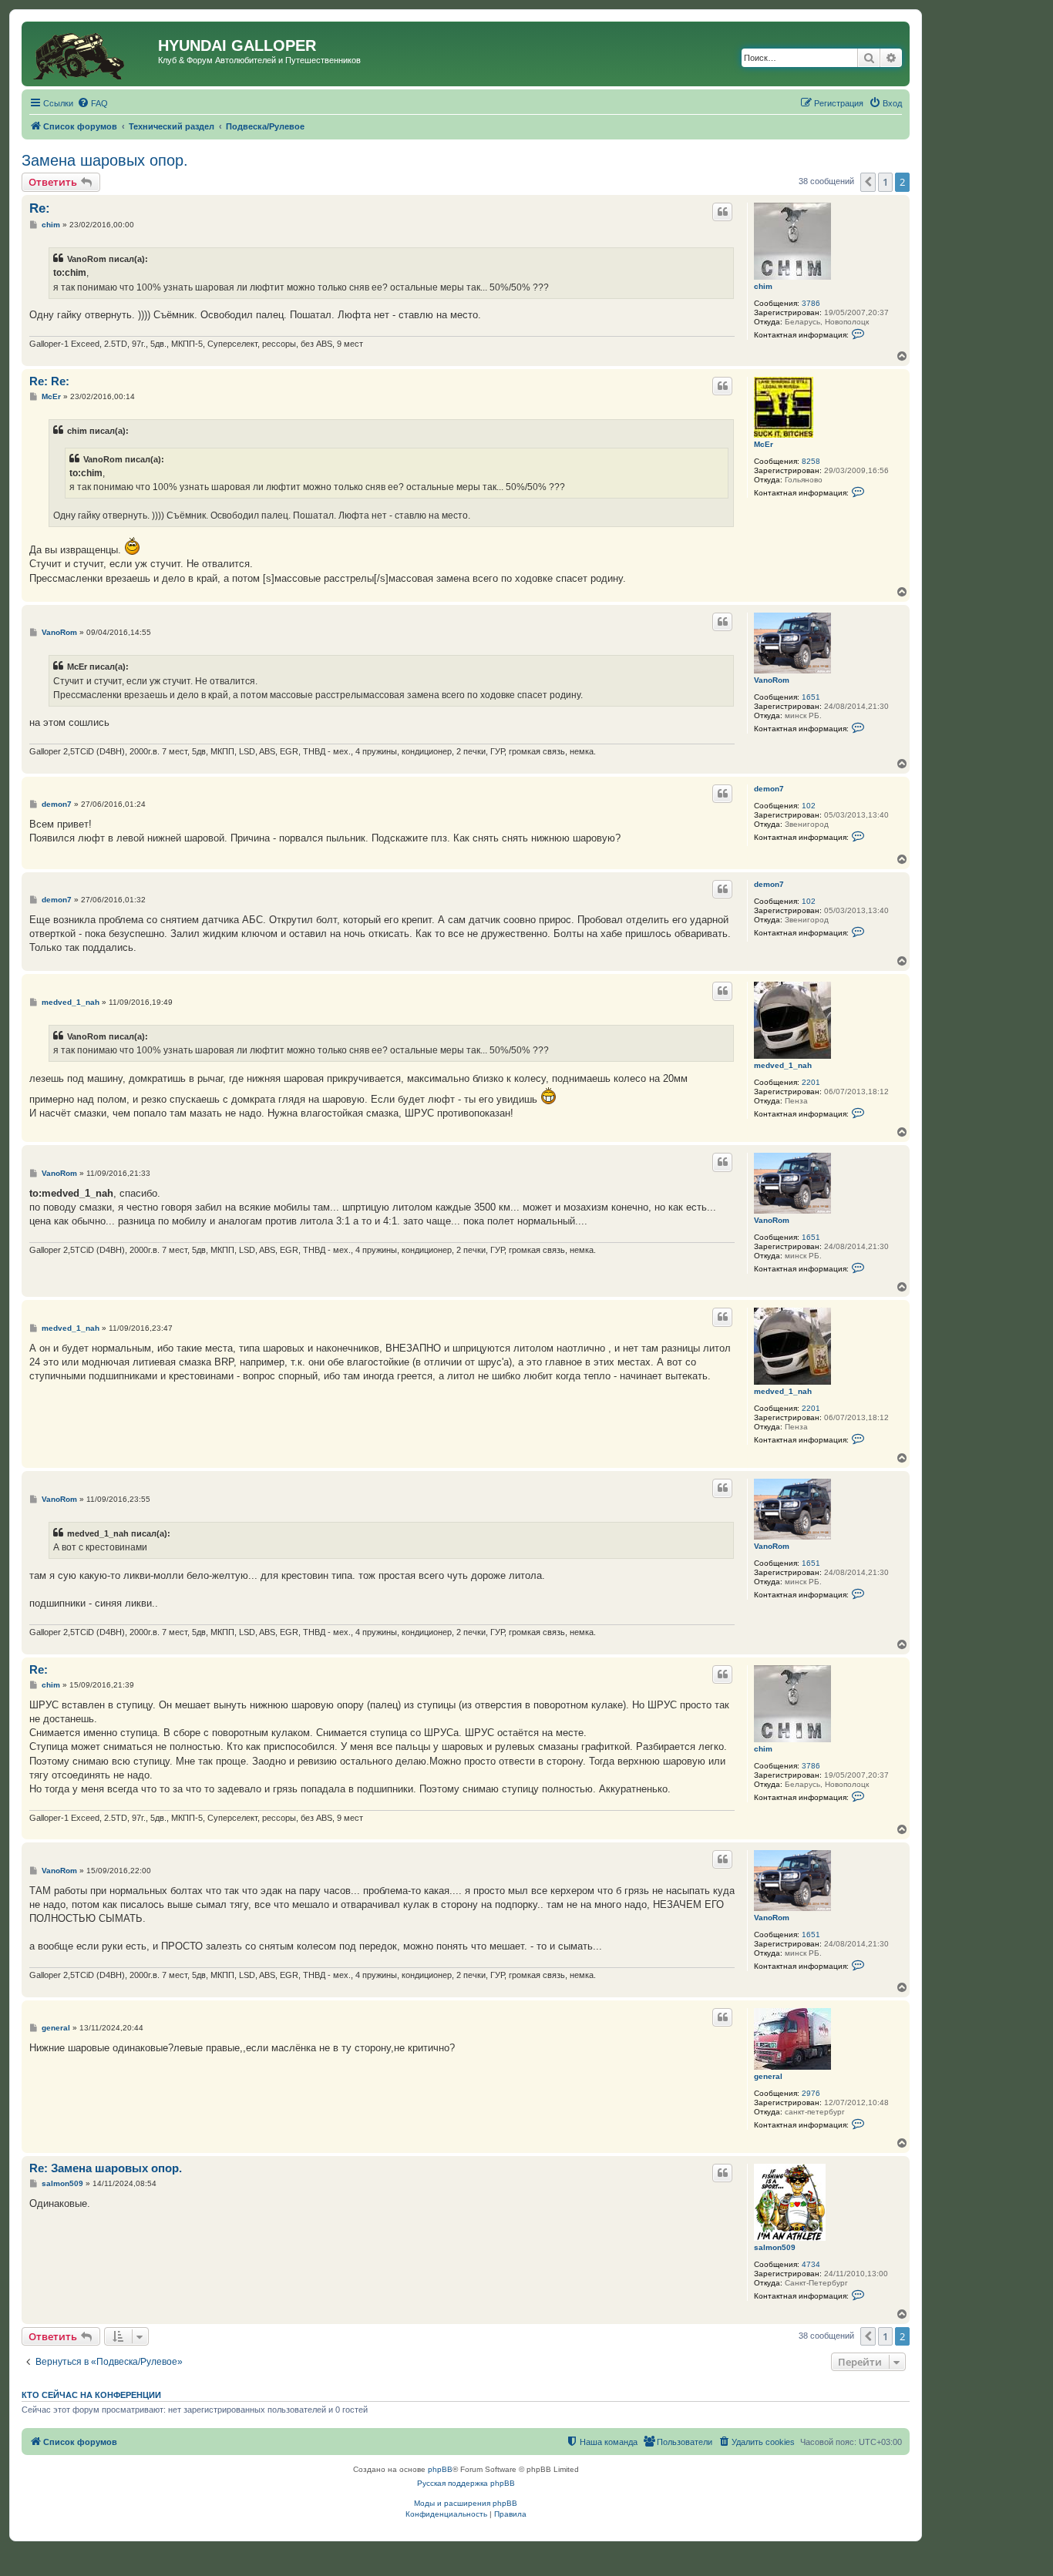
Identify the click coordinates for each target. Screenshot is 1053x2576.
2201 (811, 1082)
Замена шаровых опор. (105, 160)
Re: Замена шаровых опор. (106, 2168)
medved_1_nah (783, 1065)
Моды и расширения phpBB (466, 2503)
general (768, 2076)
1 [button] (885, 182)
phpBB (440, 2469)
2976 (811, 2093)
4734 (811, 2264)
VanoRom (772, 680)
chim (763, 286)
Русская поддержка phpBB (466, 2483)
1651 (811, 697)
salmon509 (775, 2247)
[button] (868, 182)
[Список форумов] (92, 54)
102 (809, 806)
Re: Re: (49, 381)
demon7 (769, 789)
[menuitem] (93, 103)
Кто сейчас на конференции (91, 2395)
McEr (764, 444)
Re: (40, 208)
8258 (811, 461)
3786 (811, 303)
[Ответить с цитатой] (722, 212)
